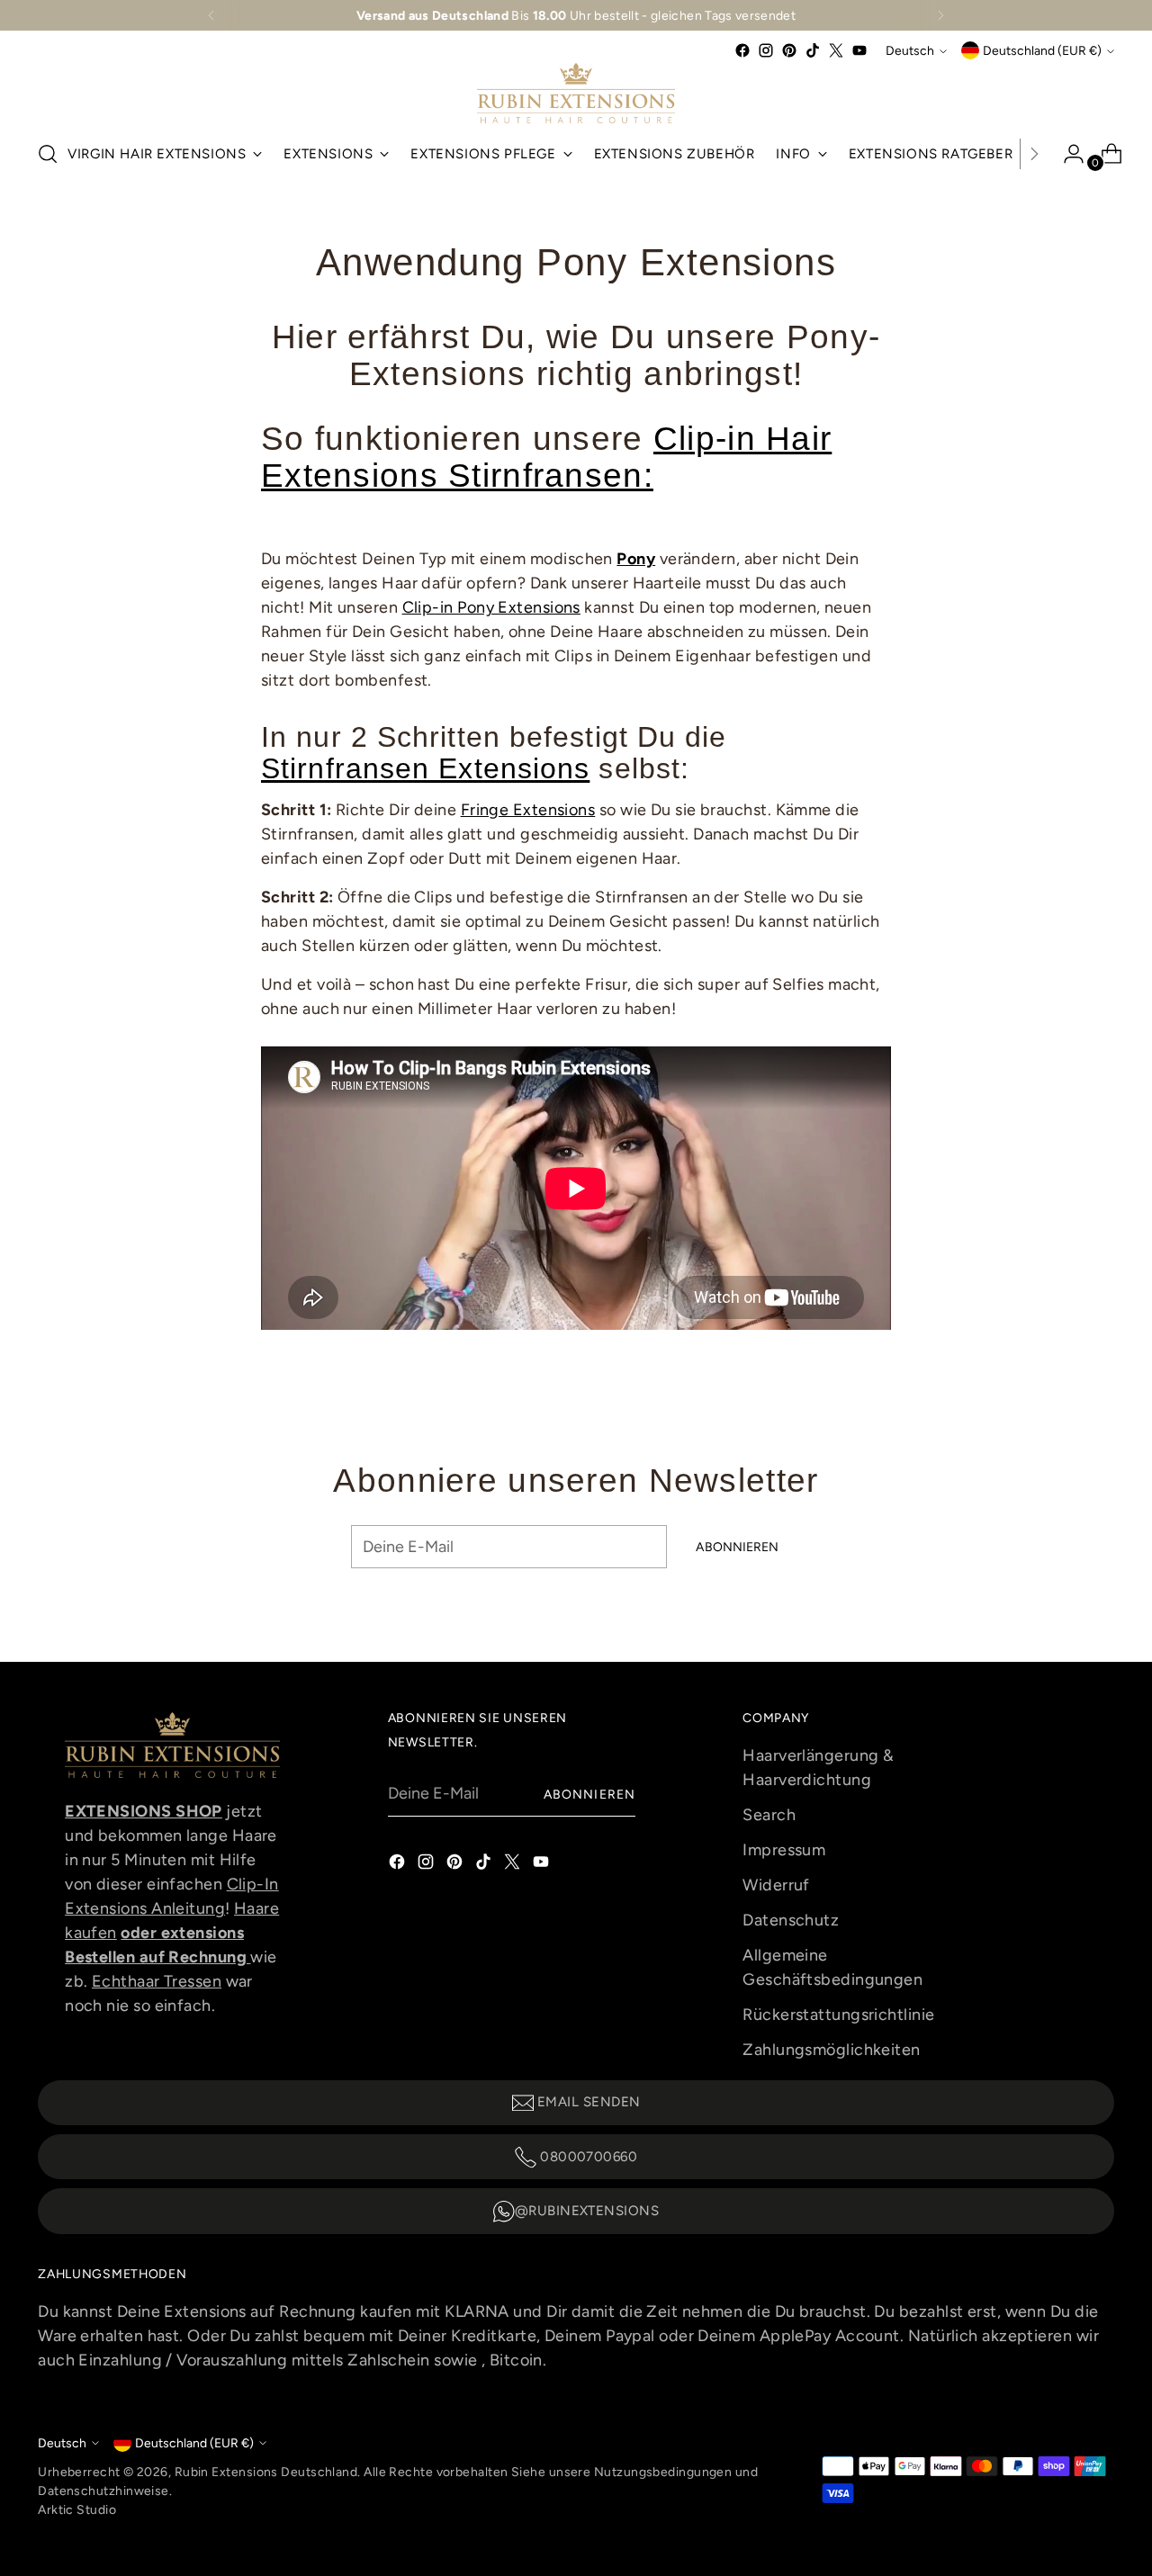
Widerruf (776, 1885)
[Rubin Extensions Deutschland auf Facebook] (742, 50)
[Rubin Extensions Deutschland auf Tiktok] (813, 50)
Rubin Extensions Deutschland (266, 2472)
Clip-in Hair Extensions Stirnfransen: (546, 457)
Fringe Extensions (528, 810)
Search (769, 1815)
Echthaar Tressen (157, 1981)
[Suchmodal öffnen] (48, 154)
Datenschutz (791, 1920)
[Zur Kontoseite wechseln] (1066, 154)
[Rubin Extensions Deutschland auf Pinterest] (789, 50)
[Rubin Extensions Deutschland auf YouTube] (859, 50)
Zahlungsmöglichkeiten (831, 2050)
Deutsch (910, 50)
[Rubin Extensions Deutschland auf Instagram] (766, 50)
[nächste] (940, 15)
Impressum (784, 1850)
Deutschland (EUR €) (1042, 50)
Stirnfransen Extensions (425, 768)
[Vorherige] (211, 15)
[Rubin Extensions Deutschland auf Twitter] (836, 50)
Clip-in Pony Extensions (491, 607)
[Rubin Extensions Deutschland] (576, 93)
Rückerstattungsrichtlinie (838, 2015)
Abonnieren (589, 1794)
